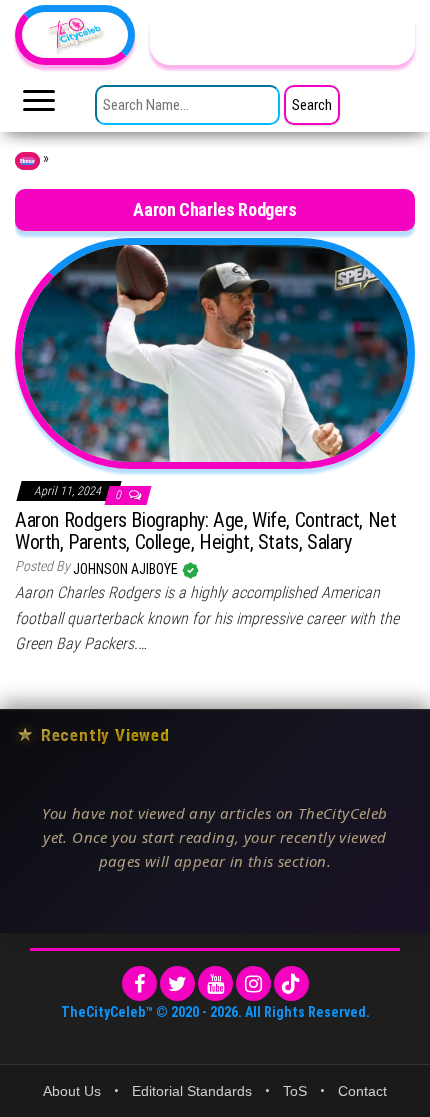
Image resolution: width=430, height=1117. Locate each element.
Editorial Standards (192, 1091)
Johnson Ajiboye (127, 569)
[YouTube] (215, 983)
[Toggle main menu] (39, 106)
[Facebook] (139, 983)
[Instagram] (253, 983)
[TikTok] (291, 983)
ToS (295, 1091)
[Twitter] (177, 983)
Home (27, 161)
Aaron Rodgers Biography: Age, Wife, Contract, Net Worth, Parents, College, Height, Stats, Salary (205, 531)
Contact (362, 1091)
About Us (72, 1091)
